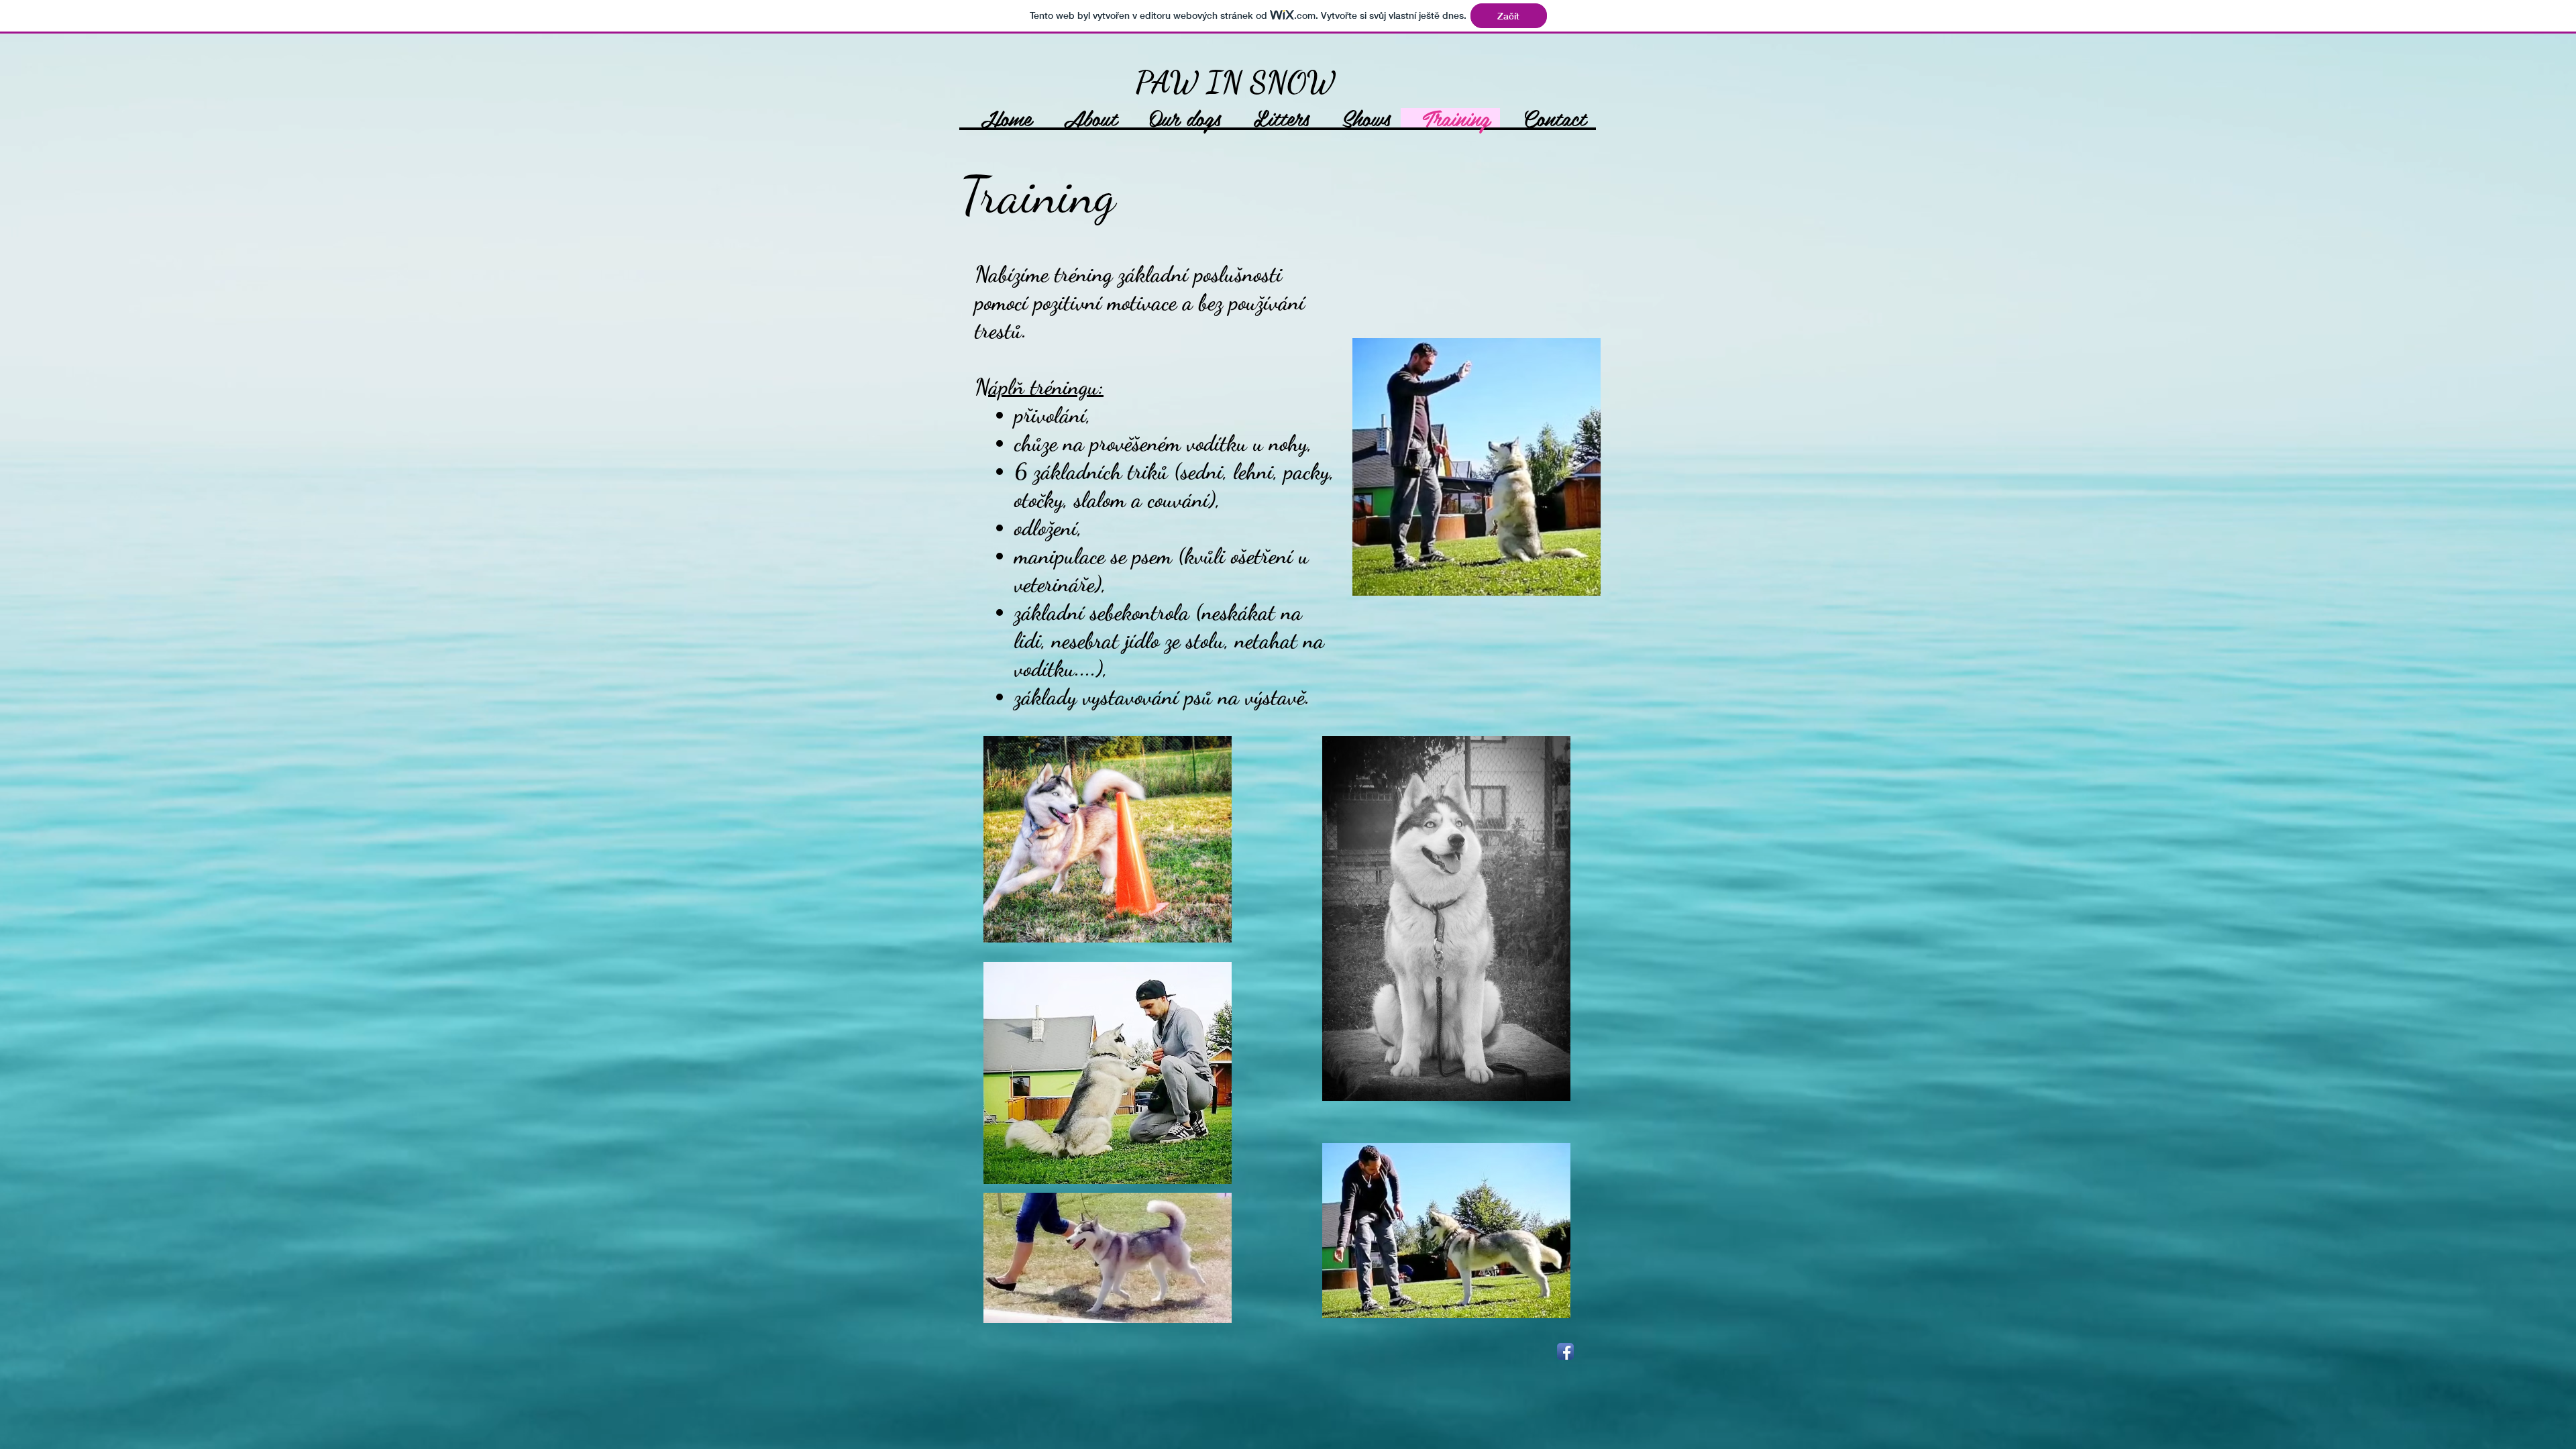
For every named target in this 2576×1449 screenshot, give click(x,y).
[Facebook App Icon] (1565, 1351)
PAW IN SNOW (1235, 83)
